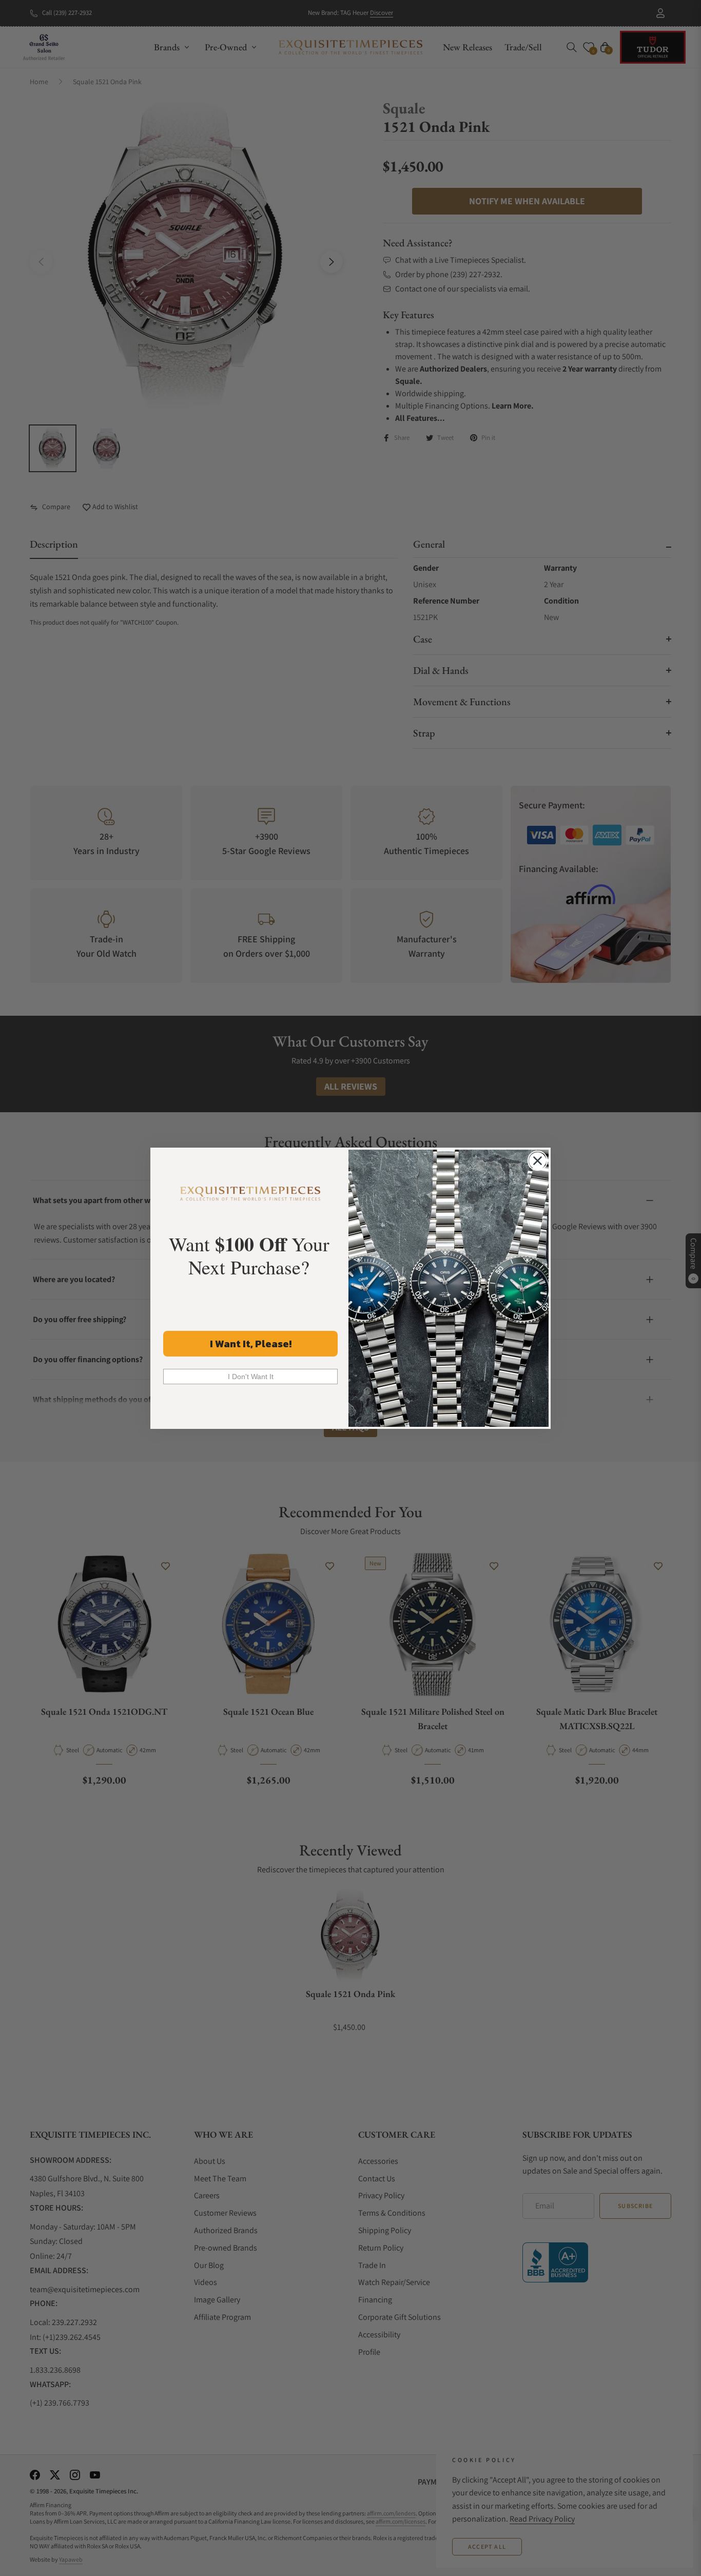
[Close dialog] (538, 1161)
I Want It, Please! (251, 1344)
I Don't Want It (251, 1377)
